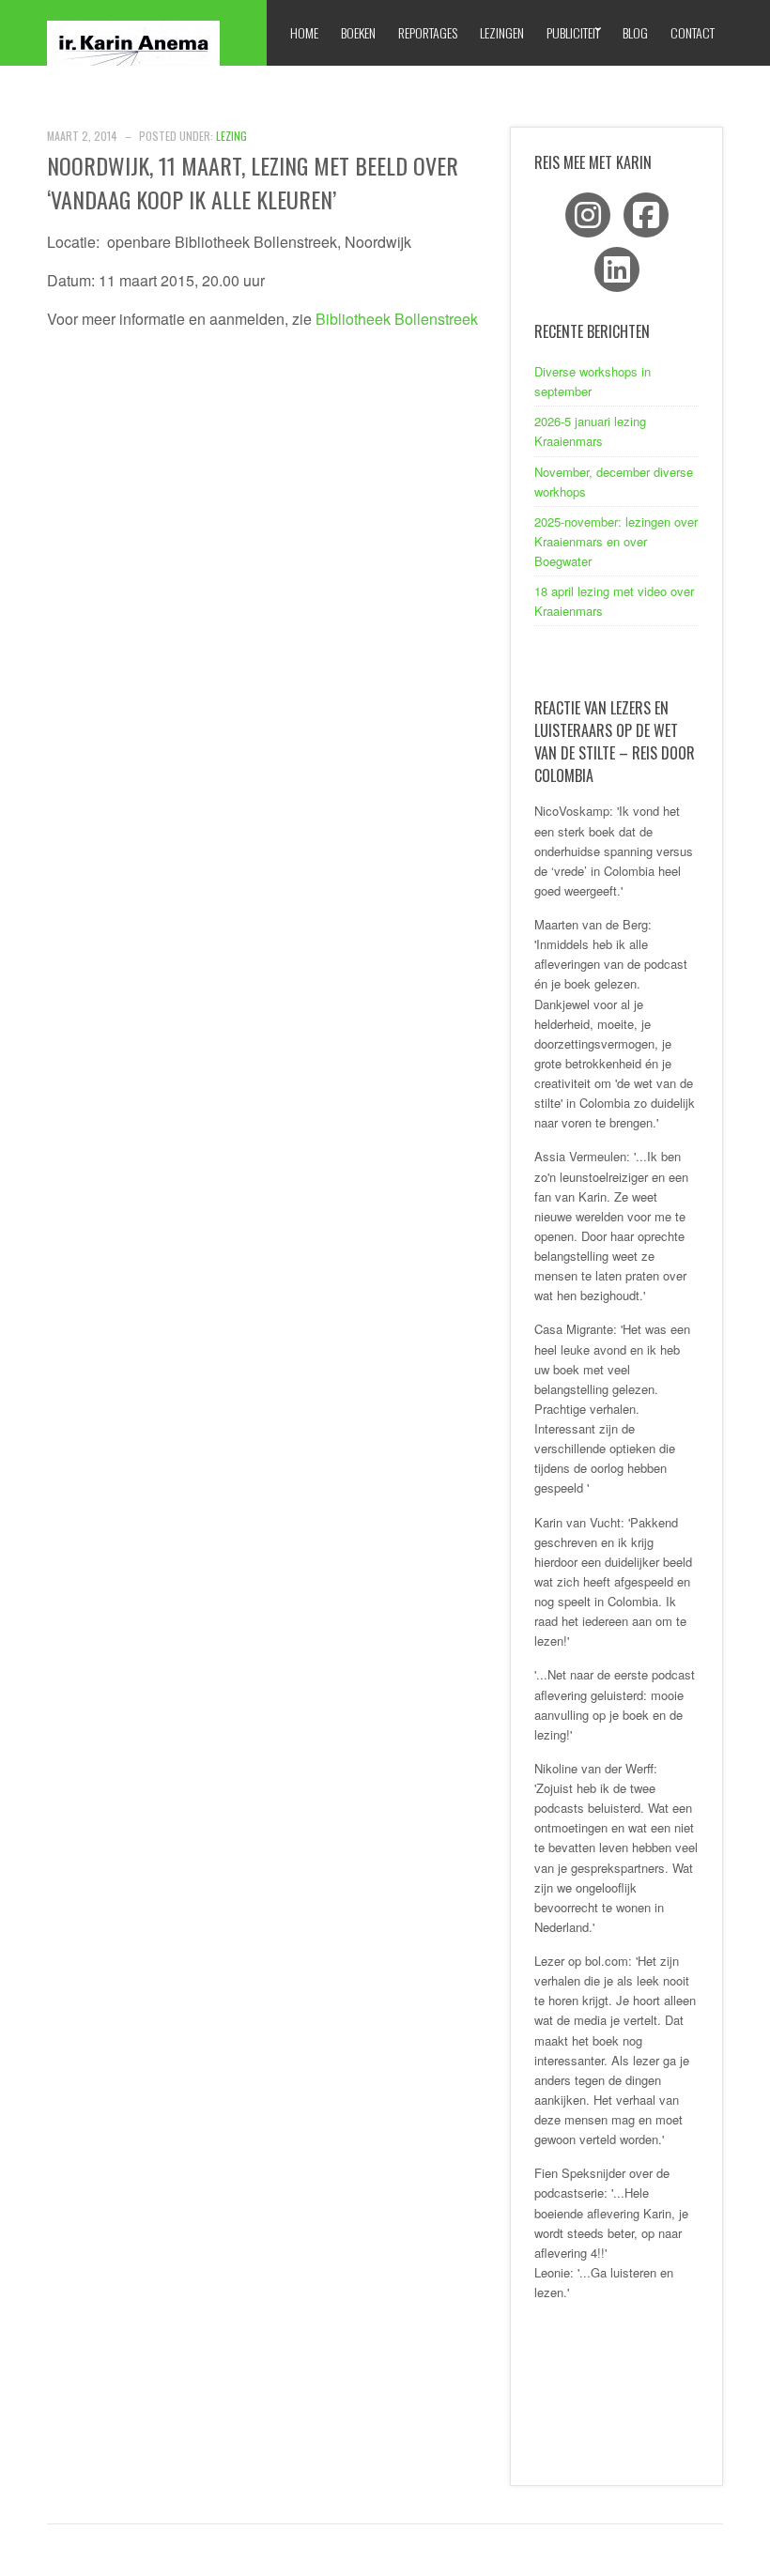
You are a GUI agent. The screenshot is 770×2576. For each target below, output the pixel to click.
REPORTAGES (428, 32)
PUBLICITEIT (573, 32)
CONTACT (693, 32)
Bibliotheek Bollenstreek (399, 319)
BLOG (635, 32)
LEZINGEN (502, 32)
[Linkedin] (617, 269)
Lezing (231, 136)
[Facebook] (646, 215)
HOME (304, 32)
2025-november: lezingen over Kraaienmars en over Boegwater (616, 541)
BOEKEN (358, 32)
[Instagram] (588, 215)
